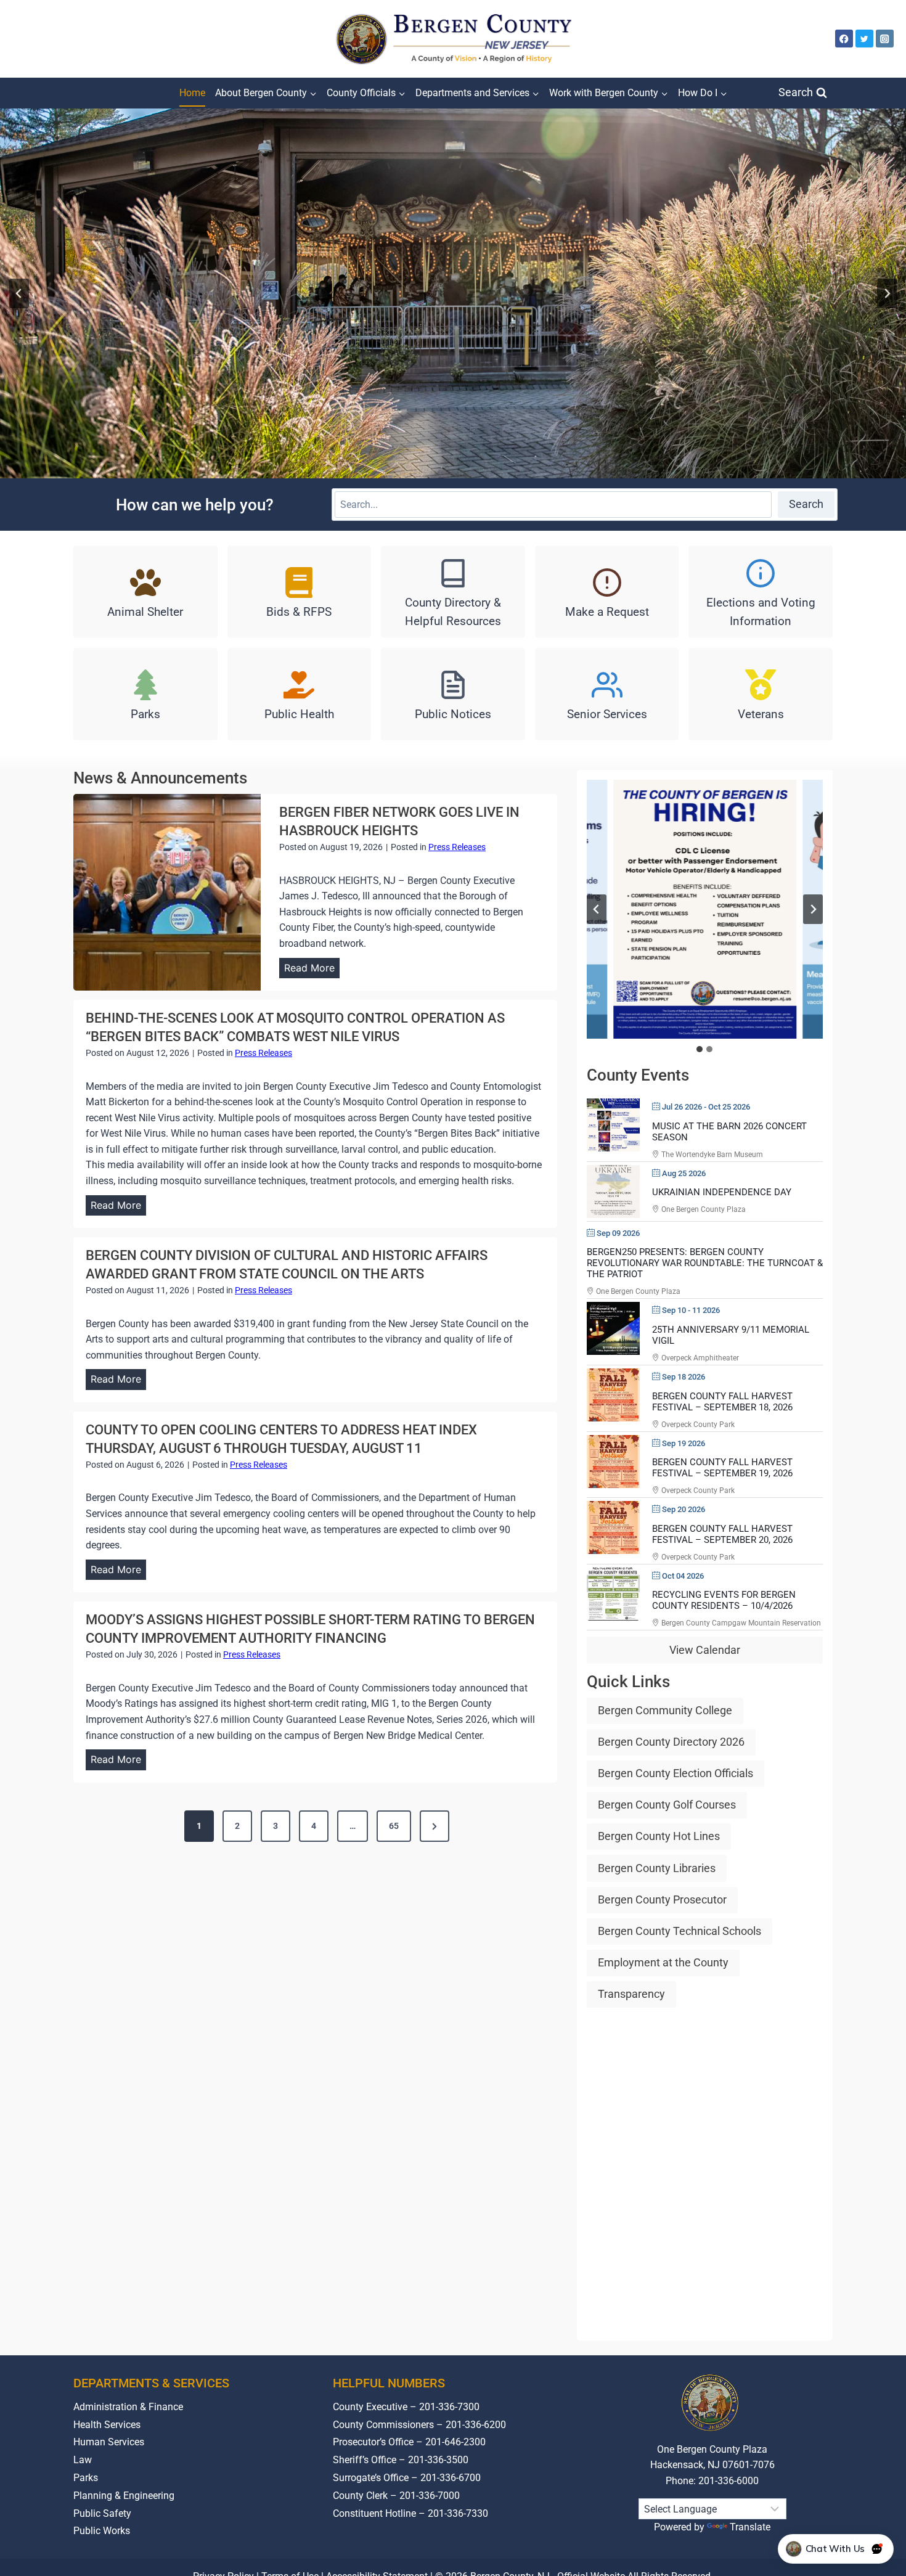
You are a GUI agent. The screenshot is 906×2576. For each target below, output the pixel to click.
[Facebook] (844, 39)
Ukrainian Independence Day (722, 1192)
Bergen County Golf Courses (667, 1805)
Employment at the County (663, 1962)
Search (806, 504)
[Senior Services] (607, 694)
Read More (312, 970)
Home (192, 93)
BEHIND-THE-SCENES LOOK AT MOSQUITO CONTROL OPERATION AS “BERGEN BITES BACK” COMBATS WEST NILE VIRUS (295, 1027)
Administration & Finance (128, 2407)
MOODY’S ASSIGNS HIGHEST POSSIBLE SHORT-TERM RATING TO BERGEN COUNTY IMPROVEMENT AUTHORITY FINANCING (310, 1629)
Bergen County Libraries (657, 1868)
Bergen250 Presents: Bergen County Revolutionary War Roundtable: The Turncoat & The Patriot (705, 1263)
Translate (750, 2527)
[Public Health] (300, 694)
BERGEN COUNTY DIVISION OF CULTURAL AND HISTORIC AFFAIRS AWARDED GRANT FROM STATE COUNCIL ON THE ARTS (287, 1265)
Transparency (631, 1994)
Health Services (107, 2425)
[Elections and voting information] (761, 592)
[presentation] (167, 892)
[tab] (700, 1049)
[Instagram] (885, 39)
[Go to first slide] (813, 909)
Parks (86, 2478)
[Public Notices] (453, 694)
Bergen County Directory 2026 (671, 1742)
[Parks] (145, 694)
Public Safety (102, 2513)
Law (83, 2460)
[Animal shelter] (145, 592)
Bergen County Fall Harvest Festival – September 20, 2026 (722, 1534)
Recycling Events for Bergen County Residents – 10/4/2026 (724, 1600)
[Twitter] (864, 39)
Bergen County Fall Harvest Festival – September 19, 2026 (722, 1468)
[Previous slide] (597, 909)
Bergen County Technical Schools (679, 1931)
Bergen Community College (665, 1710)
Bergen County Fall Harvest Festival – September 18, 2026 (722, 1402)
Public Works (102, 2531)
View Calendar (705, 1650)
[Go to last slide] (19, 293)
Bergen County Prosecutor (662, 1899)
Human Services (109, 2442)
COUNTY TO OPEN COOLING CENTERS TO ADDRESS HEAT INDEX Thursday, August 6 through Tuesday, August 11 (281, 1439)
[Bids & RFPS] (300, 592)
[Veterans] (761, 694)
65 (394, 1826)
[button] (704, 909)
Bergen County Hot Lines (659, 1836)
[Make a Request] (607, 592)
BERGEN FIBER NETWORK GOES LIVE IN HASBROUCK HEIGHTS (399, 821)
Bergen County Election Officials (675, 1773)
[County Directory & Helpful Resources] (453, 592)
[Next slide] (887, 293)
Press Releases (457, 847)
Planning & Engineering (124, 2496)
